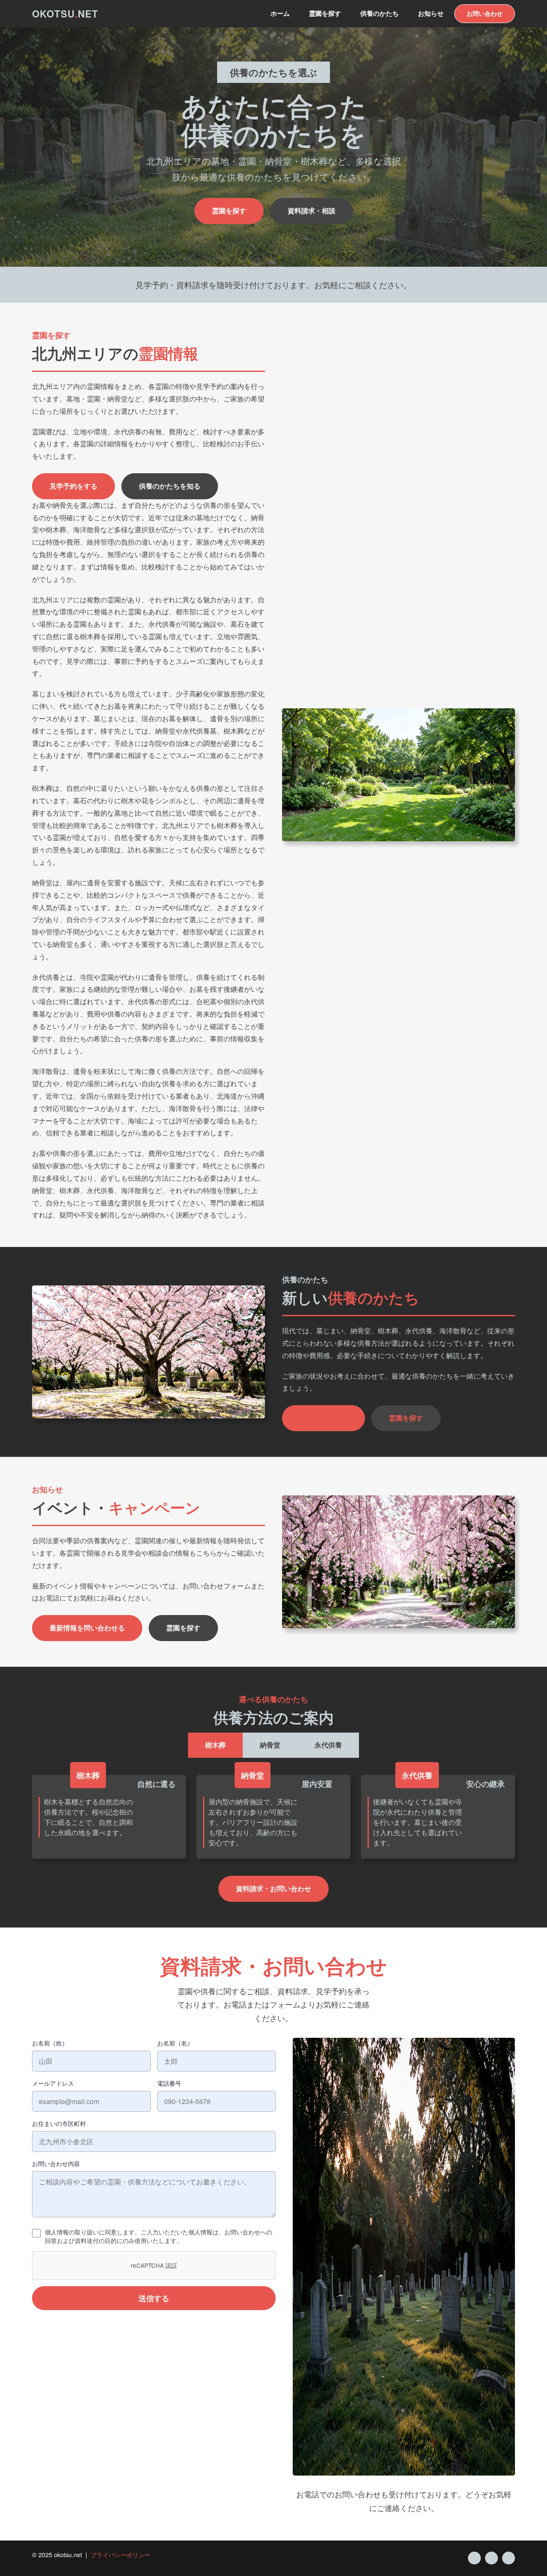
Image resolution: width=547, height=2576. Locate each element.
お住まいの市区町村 (59, 2123)
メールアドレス (53, 2083)
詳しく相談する (323, 1418)
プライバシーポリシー (121, 2554)
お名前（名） (175, 2043)
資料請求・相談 (312, 211)
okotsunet (65, 14)
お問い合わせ (485, 13)
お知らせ (431, 13)
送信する (154, 2298)
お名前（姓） (50, 2043)
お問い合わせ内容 (56, 2163)
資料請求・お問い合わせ (273, 1888)
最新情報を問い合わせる (87, 1628)
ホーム (280, 13)
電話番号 (169, 2083)
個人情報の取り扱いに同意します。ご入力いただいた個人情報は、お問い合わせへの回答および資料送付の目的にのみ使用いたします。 (159, 2236)
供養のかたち (379, 13)
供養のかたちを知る (170, 486)
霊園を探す (325, 13)
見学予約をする (74, 486)
